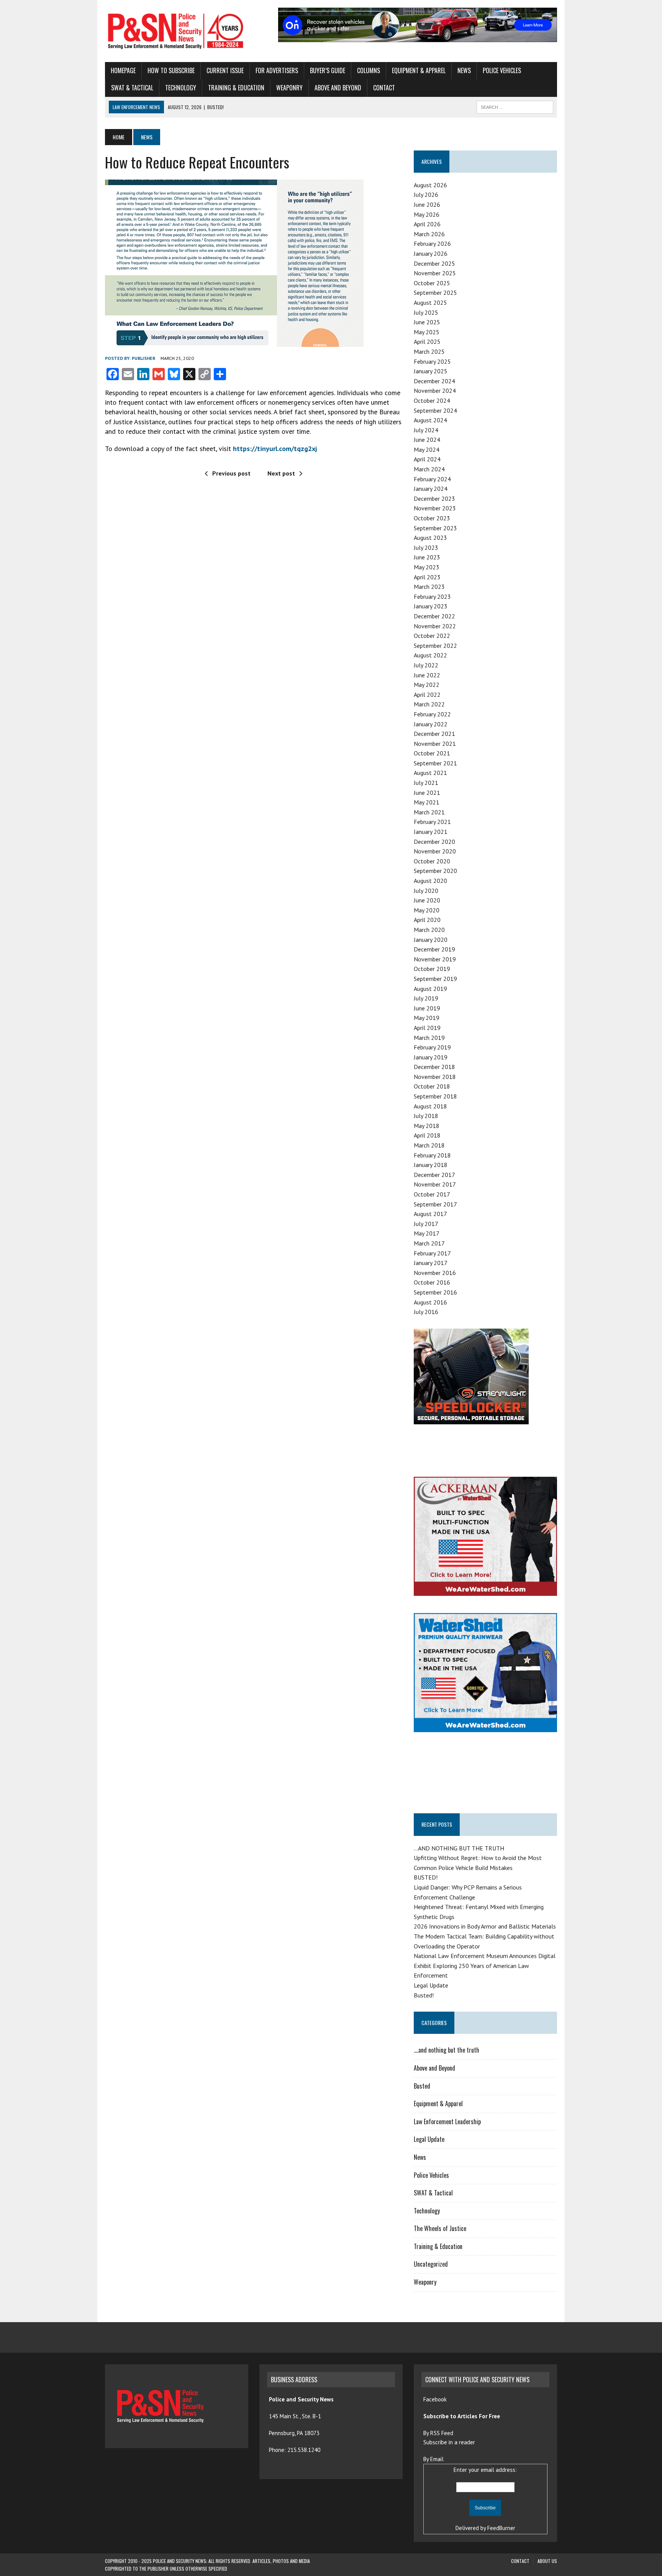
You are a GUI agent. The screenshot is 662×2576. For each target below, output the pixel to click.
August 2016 (430, 1302)
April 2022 (427, 695)
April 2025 (427, 342)
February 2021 (432, 822)
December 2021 (434, 734)
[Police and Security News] (177, 31)
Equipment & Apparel (419, 70)
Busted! (424, 1995)
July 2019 (426, 998)
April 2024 (427, 459)
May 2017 (427, 1233)
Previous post (231, 473)
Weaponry (289, 88)
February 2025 (432, 361)
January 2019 (431, 1057)
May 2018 (427, 1126)
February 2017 (432, 1253)
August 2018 (430, 1106)
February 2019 (432, 1047)
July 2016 (426, 1312)
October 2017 (432, 1194)
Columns (369, 70)
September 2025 (435, 293)
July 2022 (426, 665)
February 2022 (432, 714)
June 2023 (427, 557)
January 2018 (431, 1165)
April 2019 (427, 1028)
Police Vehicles (502, 70)
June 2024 (427, 440)
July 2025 (426, 312)
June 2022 (427, 675)
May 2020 (427, 910)
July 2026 (426, 195)
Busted (422, 2086)
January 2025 (431, 371)
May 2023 (427, 567)
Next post (281, 473)
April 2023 (427, 577)
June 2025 (427, 322)
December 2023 (434, 499)
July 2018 (426, 1116)
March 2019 (429, 1038)
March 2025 (429, 351)
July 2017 (426, 1224)
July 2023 (426, 548)
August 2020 (430, 881)
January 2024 (431, 489)
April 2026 (427, 224)
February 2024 (432, 479)
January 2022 (431, 724)
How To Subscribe (171, 70)
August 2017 (430, 1214)
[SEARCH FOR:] (515, 106)
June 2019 (427, 1008)
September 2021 (435, 763)
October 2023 (432, 518)
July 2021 (426, 783)
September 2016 (435, 1292)
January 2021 (431, 832)
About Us (547, 2561)
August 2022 (430, 655)
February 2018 (432, 1155)
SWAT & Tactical (132, 88)
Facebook (436, 2399)
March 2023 (429, 587)
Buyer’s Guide (328, 70)
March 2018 (429, 1145)
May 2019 (427, 1018)
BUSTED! (426, 1877)
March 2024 (429, 469)
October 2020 (432, 861)
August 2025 (430, 302)
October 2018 (432, 1086)
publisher (144, 358)
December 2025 (434, 263)
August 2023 (430, 538)
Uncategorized (431, 2264)
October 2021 (432, 753)
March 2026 (429, 234)
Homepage (123, 70)
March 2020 (429, 930)
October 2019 (432, 969)
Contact (384, 88)
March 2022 (429, 704)
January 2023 (431, 606)
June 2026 (427, 204)
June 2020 (427, 900)
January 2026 (431, 253)
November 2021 (435, 744)
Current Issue (225, 70)
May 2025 (427, 332)
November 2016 (435, 1273)
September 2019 (435, 979)
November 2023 (435, 508)
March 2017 (429, 1243)
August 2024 (430, 420)
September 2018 (435, 1096)
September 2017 (435, 1204)
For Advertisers (277, 70)
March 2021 (429, 812)
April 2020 (427, 920)
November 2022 (435, 626)
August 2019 (430, 989)
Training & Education (236, 88)
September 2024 (435, 410)
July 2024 (426, 430)
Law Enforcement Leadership (447, 2122)
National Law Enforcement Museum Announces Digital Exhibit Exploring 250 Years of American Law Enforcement (485, 1966)
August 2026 (430, 185)
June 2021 (427, 793)
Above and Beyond (338, 88)
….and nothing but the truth (447, 2050)
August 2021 (430, 773)
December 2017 (434, 1175)
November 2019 (435, 959)
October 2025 (432, 283)
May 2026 (427, 214)
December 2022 (434, 616)
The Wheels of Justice (440, 2228)
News (464, 70)
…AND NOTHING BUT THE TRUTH (459, 1848)
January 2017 (431, 1263)
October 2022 (432, 636)
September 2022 (435, 646)
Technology (181, 88)
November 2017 (435, 1184)
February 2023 (432, 597)
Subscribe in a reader (449, 2442)
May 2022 (427, 685)
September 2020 (435, 871)
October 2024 (432, 400)
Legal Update (431, 1985)
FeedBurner (501, 2528)
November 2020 (435, 851)
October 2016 (432, 1282)
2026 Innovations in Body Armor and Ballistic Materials (485, 1926)
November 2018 (435, 1077)
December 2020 (434, 842)
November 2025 (435, 273)
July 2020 (426, 891)
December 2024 (434, 381)
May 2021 (427, 802)
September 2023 (435, 528)
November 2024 (435, 391)
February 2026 (432, 244)
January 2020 (431, 940)
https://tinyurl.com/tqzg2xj (275, 449)
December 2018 (434, 1067)
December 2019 (434, 949)
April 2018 (427, 1135)
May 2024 (427, 449)
